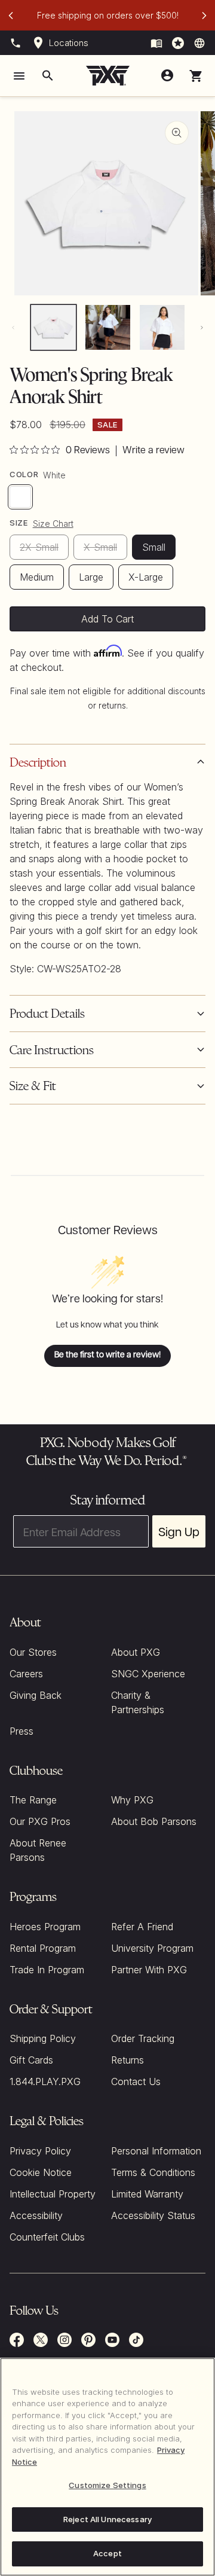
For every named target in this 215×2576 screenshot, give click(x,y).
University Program (152, 1948)
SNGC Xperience (148, 1674)
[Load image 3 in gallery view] (162, 327)
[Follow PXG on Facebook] (17, 2340)
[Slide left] (13, 327)
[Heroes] (178, 43)
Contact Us (136, 2081)
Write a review (153, 451)
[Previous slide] (11, 16)
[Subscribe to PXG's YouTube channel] (112, 2340)
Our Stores (33, 1652)
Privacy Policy (40, 2151)
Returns (128, 2060)
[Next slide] (204, 16)
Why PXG (132, 1800)
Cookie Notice (41, 2172)
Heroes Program (45, 1927)
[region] (107, 2467)
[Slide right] (202, 327)
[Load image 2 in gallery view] (108, 327)
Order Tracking (143, 2038)
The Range (33, 1800)
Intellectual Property (53, 2194)
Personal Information (156, 2151)
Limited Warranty (147, 2194)
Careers (26, 1674)
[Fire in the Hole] (156, 43)
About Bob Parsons (154, 1821)
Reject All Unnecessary (107, 2519)
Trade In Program (47, 1970)
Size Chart (53, 524)
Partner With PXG (149, 1970)
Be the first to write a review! (107, 1355)
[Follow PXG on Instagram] (64, 2340)
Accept (107, 2553)
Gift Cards (31, 2060)
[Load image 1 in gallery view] (53, 327)
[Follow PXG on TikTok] (136, 2340)
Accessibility (36, 2215)
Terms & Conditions (153, 2172)
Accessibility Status (153, 2215)
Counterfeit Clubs (47, 2237)
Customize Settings (107, 2485)
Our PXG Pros (40, 1821)
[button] (196, 76)
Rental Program (43, 1948)
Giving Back (36, 1695)
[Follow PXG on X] (41, 2340)
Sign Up (179, 1531)
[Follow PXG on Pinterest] (88, 2340)
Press (21, 1731)
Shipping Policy (43, 2038)
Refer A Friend (142, 1927)
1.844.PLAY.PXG (45, 2081)
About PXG (136, 1652)
